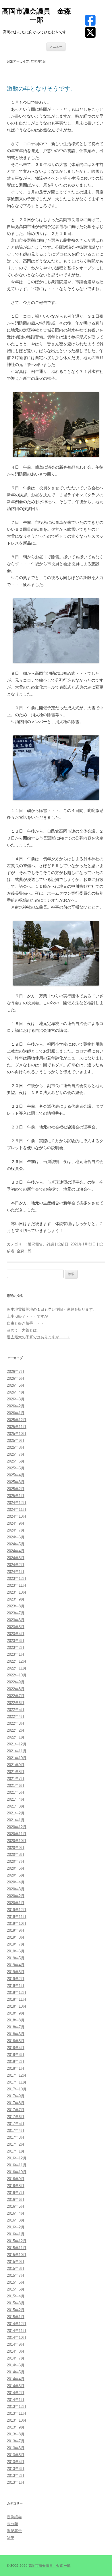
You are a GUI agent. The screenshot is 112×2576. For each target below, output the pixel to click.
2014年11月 (17, 2331)
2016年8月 (16, 2186)
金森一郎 (24, 1251)
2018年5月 (16, 2041)
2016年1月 (16, 2234)
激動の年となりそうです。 (41, 89)
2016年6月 (16, 2200)
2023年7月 (16, 1613)
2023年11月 (17, 1585)
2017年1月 (16, 2151)
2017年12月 (17, 2075)
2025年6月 (16, 1461)
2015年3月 (16, 2303)
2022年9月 (16, 1682)
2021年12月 (17, 1744)
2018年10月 (17, 2006)
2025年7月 (16, 1454)
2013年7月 (16, 2441)
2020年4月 (16, 1882)
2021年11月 (17, 1751)
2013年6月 (16, 2448)
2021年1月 (16, 1820)
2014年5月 (16, 2372)
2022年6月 (16, 1703)
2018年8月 (16, 2020)
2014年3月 (16, 2386)
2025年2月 (16, 1489)
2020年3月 (16, 1889)
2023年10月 (17, 1592)
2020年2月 (16, 1896)
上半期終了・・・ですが (27, 1316)
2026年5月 (16, 1385)
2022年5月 (16, 1710)
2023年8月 (16, 1606)
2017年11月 (17, 2082)
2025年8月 (16, 1447)
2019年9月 (16, 1930)
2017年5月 (16, 2124)
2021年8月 (16, 1772)
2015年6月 (16, 2282)
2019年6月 (16, 1951)
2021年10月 (17, 1758)
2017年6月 (16, 2117)
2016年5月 (16, 2206)
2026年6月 (16, 1378)
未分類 (12, 2524)
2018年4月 (16, 2048)
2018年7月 (16, 2027)
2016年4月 (16, 2213)
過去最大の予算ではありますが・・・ (39, 1337)
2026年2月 (16, 1406)
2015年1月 (16, 2317)
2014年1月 (16, 2400)
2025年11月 (17, 1427)
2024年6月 (16, 1537)
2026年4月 (16, 1392)
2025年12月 (17, 1420)
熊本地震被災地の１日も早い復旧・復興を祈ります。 (52, 1309)
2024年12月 (17, 1503)
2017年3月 (16, 2137)
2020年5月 (16, 1875)
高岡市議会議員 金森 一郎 (36, 16)
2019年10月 (17, 1924)
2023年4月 (16, 1634)
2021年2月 (16, 1813)
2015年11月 (17, 2248)
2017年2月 (16, 2144)
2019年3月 (16, 1972)
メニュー (56, 47)
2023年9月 (16, 1599)
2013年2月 (16, 2476)
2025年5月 (16, 1468)
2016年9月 (16, 2179)
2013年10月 (17, 2420)
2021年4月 (16, 1799)
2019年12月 (17, 1910)
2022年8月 (16, 1689)
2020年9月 (16, 1848)
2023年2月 (16, 1648)
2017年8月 (16, 2103)
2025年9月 (16, 1441)
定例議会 (14, 2517)
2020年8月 (16, 1855)
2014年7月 (16, 2358)
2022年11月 (17, 1668)
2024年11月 (17, 1510)
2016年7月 (16, 2193)
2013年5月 (16, 2455)
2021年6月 (16, 1786)
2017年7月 (16, 2110)
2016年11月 (17, 2165)
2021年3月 (16, 1806)
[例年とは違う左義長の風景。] (56, 953)
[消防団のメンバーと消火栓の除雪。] (56, 768)
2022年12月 (17, 1661)
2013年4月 (16, 2462)
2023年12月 (17, 1579)
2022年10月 (17, 1675)
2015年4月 (16, 2296)
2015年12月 (17, 2241)
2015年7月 (16, 2275)
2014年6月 (16, 2365)
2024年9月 (16, 1523)
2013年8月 (16, 2434)
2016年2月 (16, 2227)
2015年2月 (16, 2310)
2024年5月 (16, 1544)
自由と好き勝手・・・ (26, 1323)
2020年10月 (17, 1841)
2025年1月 (16, 1496)
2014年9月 (16, 2344)
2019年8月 (16, 1937)
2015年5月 (16, 2289)
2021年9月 (16, 1765)
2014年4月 (16, 2379)
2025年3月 (16, 1482)
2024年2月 (16, 1565)
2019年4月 (16, 1965)
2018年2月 (16, 2062)
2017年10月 (17, 2089)
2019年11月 (17, 1917)
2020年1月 (16, 1903)
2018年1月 (16, 2068)
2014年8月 (16, 2351)
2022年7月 (16, 1696)
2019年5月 (16, 1958)
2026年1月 (16, 1413)
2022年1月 (16, 1737)
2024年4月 (16, 1551)
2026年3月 (16, 1399)
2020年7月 (16, 1861)
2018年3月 (16, 2055)
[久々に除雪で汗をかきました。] (56, 631)
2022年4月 (16, 1717)
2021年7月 (16, 1779)
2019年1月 (16, 1986)
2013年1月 (16, 2482)
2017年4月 (16, 2131)
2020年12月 (17, 1827)
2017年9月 (16, 2096)
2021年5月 (16, 1792)
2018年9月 (16, 2013)
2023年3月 (16, 1641)
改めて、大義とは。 (24, 1330)
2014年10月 (17, 2338)
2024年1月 (16, 1572)
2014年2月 (16, 2393)
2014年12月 (17, 2324)
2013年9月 (16, 2427)
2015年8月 (16, 2269)
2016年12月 (17, 2158)
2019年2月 (16, 1979)
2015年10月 (17, 2255)
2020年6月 (16, 1868)
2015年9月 (16, 2262)
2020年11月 (17, 1834)
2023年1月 (16, 1654)
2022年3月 (16, 1723)
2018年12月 (17, 1993)
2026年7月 (16, 1372)
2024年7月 (16, 1530)
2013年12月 (17, 2407)
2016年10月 (17, 2172)
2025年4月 (16, 1475)
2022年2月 (16, 1730)
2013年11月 (17, 2413)
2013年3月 (16, 2469)
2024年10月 (17, 1516)
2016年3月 (16, 2220)
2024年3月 (16, 1558)
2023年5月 (16, 1627)
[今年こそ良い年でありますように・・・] (56, 424)
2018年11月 (17, 1999)
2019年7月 (16, 1944)
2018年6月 (16, 2034)
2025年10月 (17, 1434)
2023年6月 (16, 1620)
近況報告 (35, 1244)
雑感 (50, 1244)
